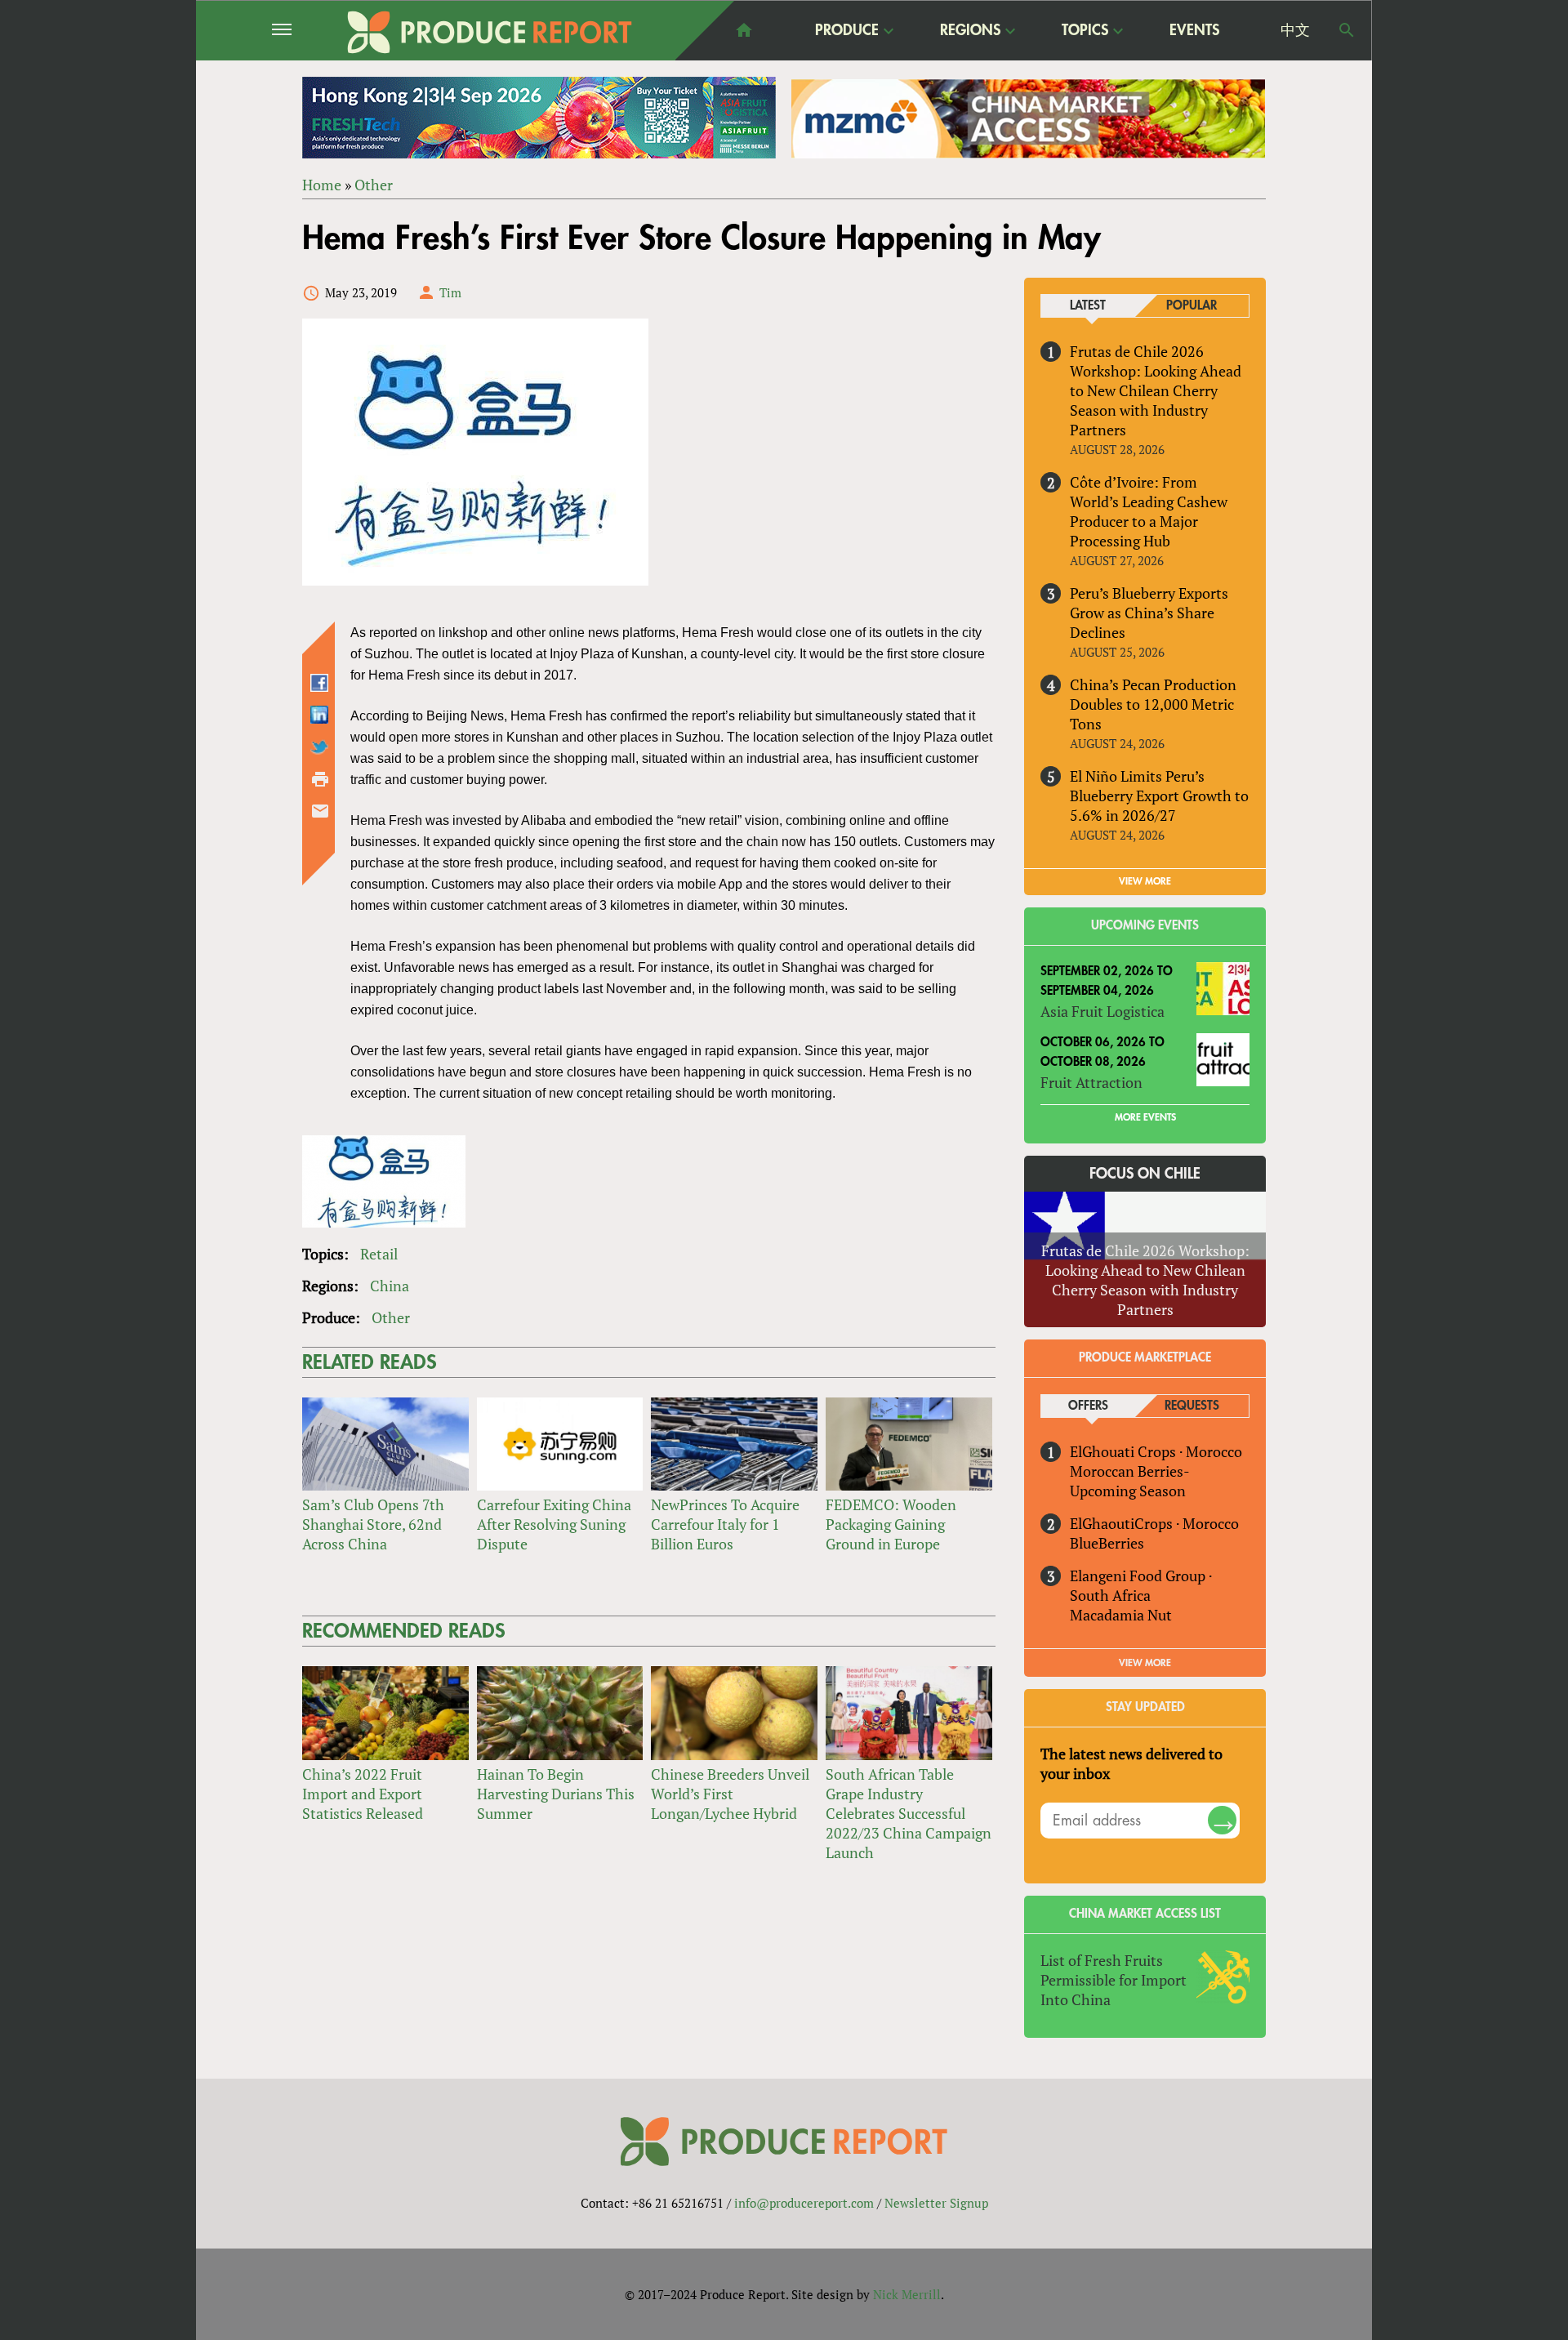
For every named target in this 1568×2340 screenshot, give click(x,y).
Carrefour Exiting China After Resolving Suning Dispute (554, 1524)
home (744, 30)
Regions (970, 31)
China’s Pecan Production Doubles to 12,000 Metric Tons (1153, 704)
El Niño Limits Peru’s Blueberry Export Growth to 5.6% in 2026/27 (1159, 796)
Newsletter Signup (936, 2203)
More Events (1145, 1117)
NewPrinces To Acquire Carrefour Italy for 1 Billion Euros (725, 1524)
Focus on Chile (1145, 1174)
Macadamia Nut (1121, 1615)
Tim (450, 292)
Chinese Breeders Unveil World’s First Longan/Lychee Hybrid (730, 1794)
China (390, 1286)
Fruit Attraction (1091, 1082)
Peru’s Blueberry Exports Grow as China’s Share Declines (1149, 613)
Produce (847, 31)
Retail (379, 1254)
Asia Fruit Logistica (1102, 1011)
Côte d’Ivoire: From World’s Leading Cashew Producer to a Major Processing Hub (1149, 511)
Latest (1088, 306)
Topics (1085, 31)
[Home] (490, 32)
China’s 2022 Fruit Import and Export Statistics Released (363, 1794)
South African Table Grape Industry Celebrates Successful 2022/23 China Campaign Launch (909, 1813)
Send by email (320, 811)
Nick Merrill (907, 2294)
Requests (1192, 1406)
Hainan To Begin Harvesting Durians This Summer (556, 1794)
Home (322, 185)
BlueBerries (1107, 1543)
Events (1194, 30)
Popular (1192, 306)
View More (1145, 1663)
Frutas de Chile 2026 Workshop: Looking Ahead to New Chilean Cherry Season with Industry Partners (1156, 390)
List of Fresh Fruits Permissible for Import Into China (1114, 1980)
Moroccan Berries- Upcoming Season (1129, 1481)
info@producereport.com (804, 2203)
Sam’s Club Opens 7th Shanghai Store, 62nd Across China (373, 1524)
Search (1347, 30)
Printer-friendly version (320, 779)
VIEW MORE (1145, 881)
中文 (1295, 30)
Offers (1088, 1406)
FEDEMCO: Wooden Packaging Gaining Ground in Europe (891, 1524)
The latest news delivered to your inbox (1131, 1763)
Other (374, 185)
